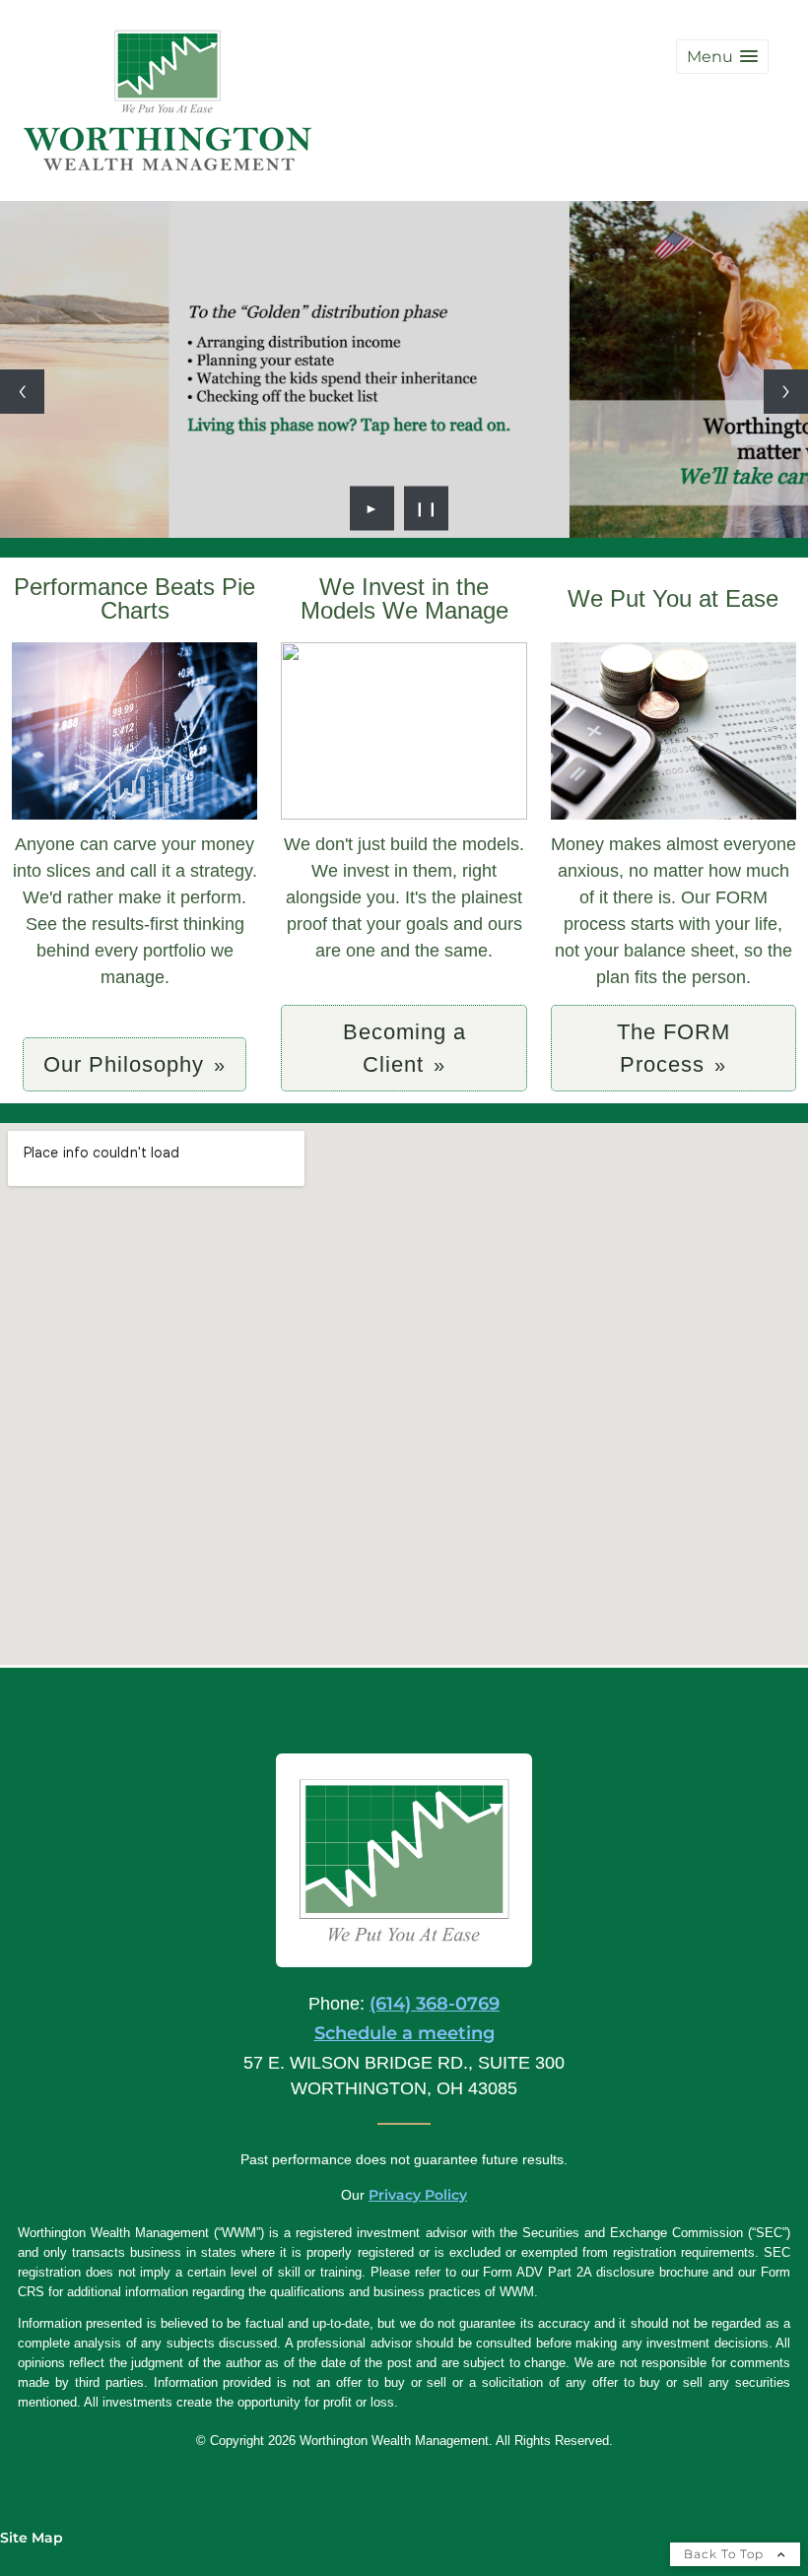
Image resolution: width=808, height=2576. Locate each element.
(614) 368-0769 (435, 2004)
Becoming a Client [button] (404, 1048)
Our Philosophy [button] (124, 1064)
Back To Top (726, 2554)
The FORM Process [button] (673, 1048)
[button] (722, 57)
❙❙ (427, 508)
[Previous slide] (22, 392)
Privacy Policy (418, 2195)
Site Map (32, 2538)
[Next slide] (786, 392)
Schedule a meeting (404, 2033)
